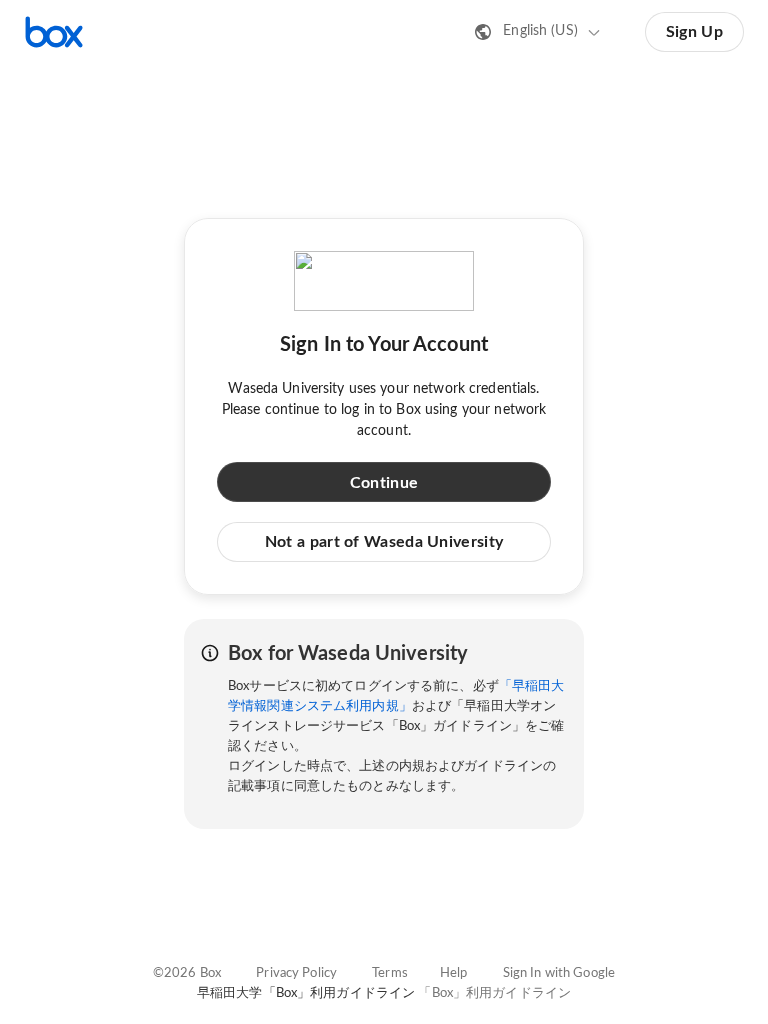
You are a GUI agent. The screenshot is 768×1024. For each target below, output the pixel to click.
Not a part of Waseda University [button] (384, 542)
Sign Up (694, 32)
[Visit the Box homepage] (54, 32)
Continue (384, 483)
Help (454, 973)
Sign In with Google (559, 973)
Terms (390, 973)
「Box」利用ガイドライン (494, 993)
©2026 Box (187, 973)
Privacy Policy (296, 973)
